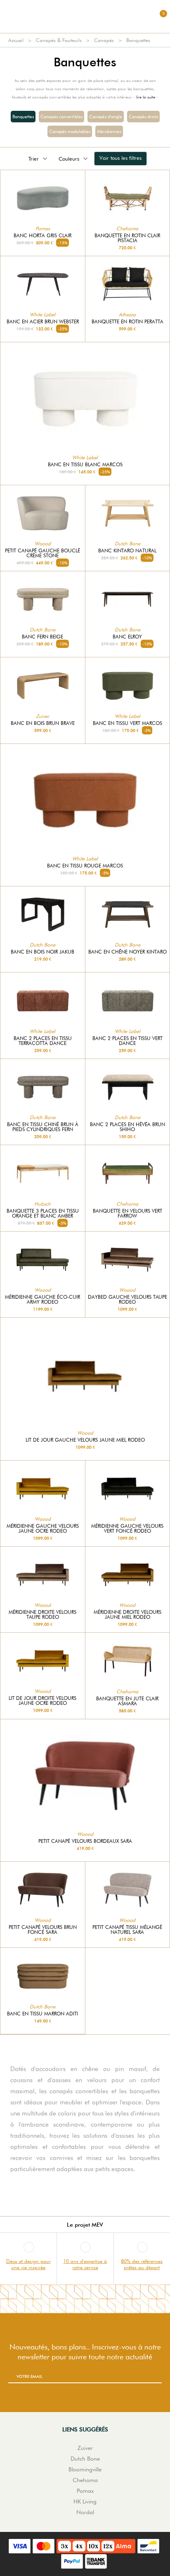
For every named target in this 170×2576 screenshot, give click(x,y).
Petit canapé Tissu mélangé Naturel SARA (127, 1930)
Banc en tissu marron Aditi (42, 2014)
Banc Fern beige (42, 637)
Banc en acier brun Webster (43, 322)
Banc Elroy (127, 637)
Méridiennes (109, 131)
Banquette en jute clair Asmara (127, 1701)
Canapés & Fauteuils (59, 40)
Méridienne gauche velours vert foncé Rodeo (127, 1529)
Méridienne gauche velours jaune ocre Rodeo (43, 1529)
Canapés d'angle (106, 117)
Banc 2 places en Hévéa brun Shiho (127, 1127)
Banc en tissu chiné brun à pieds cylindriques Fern (43, 1127)
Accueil (16, 40)
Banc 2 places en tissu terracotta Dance (43, 1041)
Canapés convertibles (61, 117)
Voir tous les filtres (120, 158)
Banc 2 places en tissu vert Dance (127, 1041)
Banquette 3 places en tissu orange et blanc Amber (43, 1213)
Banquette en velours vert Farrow (127, 1213)
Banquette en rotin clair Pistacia (127, 238)
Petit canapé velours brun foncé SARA (43, 1930)
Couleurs (69, 159)
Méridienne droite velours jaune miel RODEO (127, 1615)
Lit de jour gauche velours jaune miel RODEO (85, 1440)
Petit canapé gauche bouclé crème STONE (42, 553)
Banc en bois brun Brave (43, 723)
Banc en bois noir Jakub (42, 952)
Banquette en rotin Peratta (127, 322)
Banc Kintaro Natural (127, 551)
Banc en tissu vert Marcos (127, 723)
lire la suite (146, 97)
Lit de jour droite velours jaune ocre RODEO (42, 1701)
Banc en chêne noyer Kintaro (127, 952)
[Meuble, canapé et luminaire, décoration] (85, 16)
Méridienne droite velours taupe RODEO (42, 1615)
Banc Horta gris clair (42, 236)
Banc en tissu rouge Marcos (85, 866)
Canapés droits (143, 117)
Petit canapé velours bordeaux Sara (85, 1841)
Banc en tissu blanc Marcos (85, 465)
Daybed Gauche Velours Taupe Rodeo (127, 1300)
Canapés (104, 40)
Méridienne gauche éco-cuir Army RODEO (42, 1300)
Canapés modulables (70, 131)
